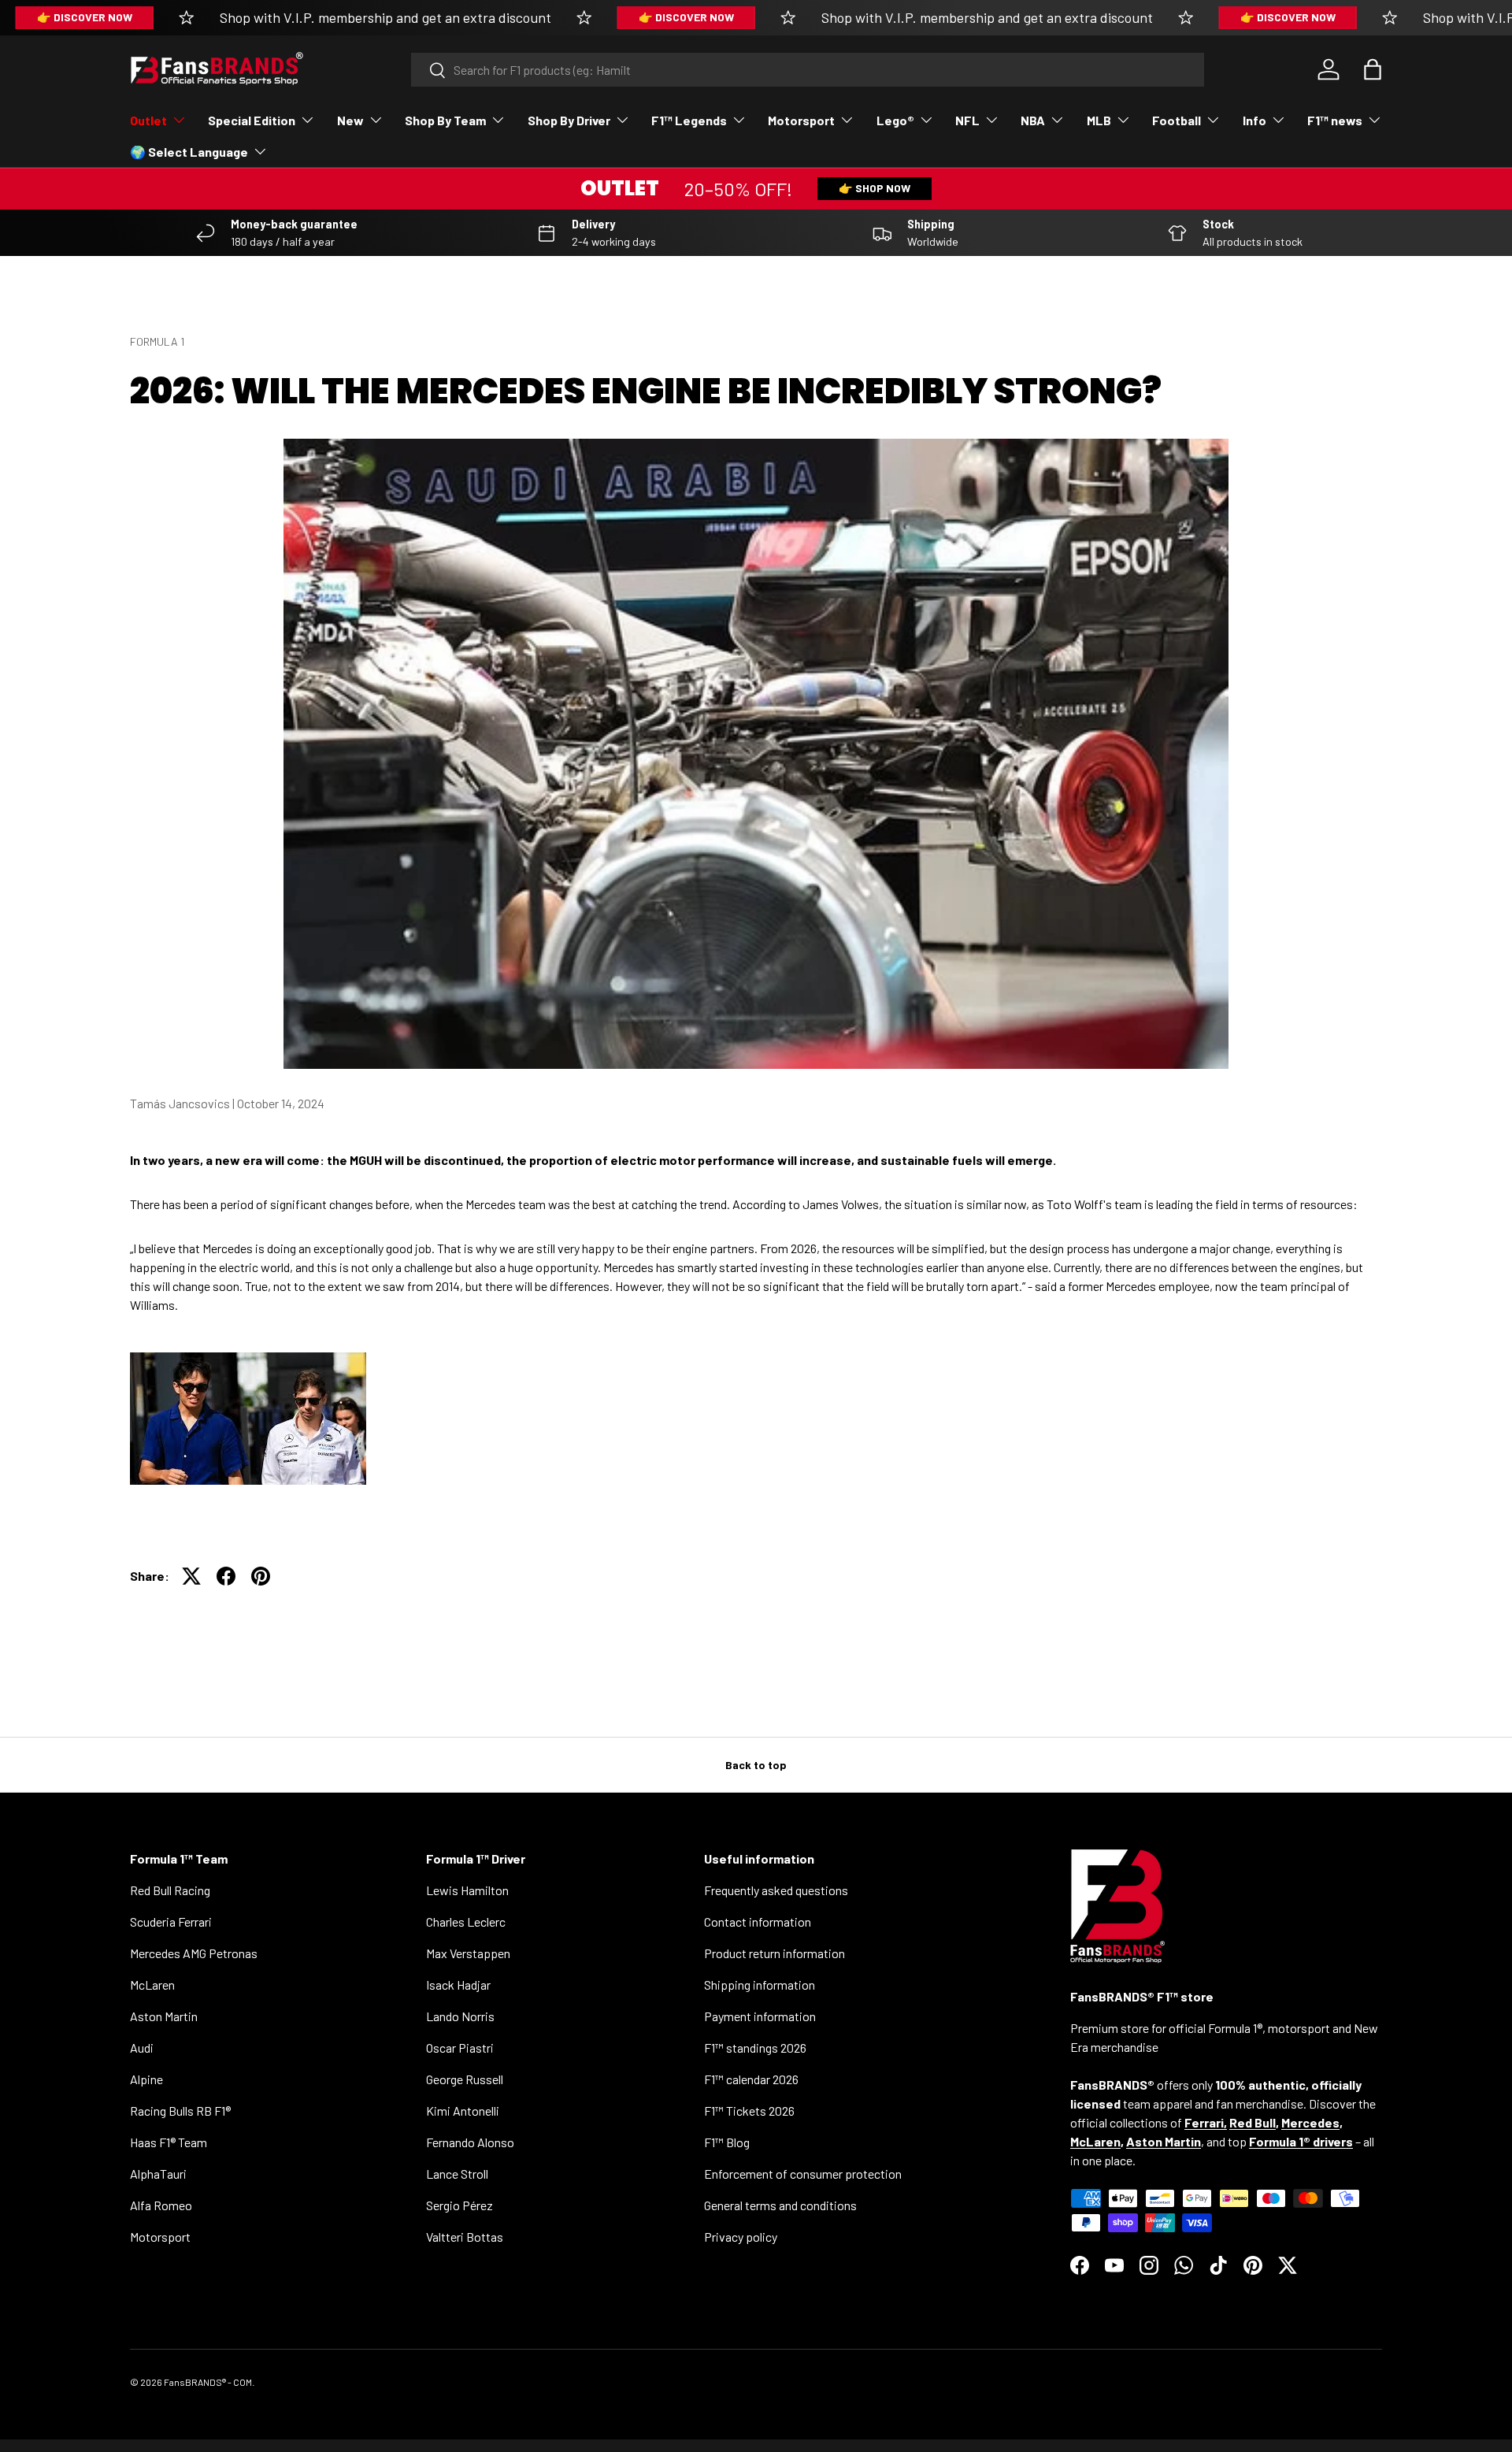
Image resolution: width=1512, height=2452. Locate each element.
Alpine (146, 2079)
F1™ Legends (689, 120)
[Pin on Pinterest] (261, 1576)
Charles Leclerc (466, 1922)
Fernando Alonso (470, 2142)
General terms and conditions (780, 2205)
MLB (1099, 120)
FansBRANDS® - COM (208, 2382)
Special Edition (252, 120)
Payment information (760, 2016)
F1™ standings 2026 (755, 2048)
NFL (967, 120)
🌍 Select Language (189, 152)
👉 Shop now (875, 188)
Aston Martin (164, 2016)
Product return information (775, 1953)
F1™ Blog (727, 2142)
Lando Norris (460, 2016)
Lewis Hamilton (467, 1890)
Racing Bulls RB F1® (180, 2111)
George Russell (465, 2079)
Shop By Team (445, 120)
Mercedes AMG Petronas (194, 1953)
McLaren (152, 1985)
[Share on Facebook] (226, 1576)
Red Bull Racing (170, 1890)
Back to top (756, 1765)
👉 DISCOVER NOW (85, 17)
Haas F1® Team (169, 2142)
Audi (142, 2048)
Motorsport (801, 120)
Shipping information (760, 1985)
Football (1177, 120)
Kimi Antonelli (463, 2111)
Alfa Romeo (161, 2205)
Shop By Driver (569, 120)
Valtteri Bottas (465, 2237)
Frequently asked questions (776, 1890)
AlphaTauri (158, 2174)
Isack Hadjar (458, 1985)
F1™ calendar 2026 (751, 2079)
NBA (1033, 120)
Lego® (895, 120)
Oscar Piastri (460, 2048)
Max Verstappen (468, 1953)
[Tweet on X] (191, 1576)
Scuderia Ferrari (171, 1922)
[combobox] (808, 70)
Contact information (758, 1922)
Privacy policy (741, 2237)
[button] (1373, 69)
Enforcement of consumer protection (803, 2174)
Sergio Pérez (460, 2205)
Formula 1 (157, 341)
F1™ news (1335, 120)
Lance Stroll (457, 2174)
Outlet (148, 120)
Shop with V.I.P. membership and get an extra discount (385, 17)
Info (1254, 120)
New (350, 120)
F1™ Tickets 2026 (749, 2111)
